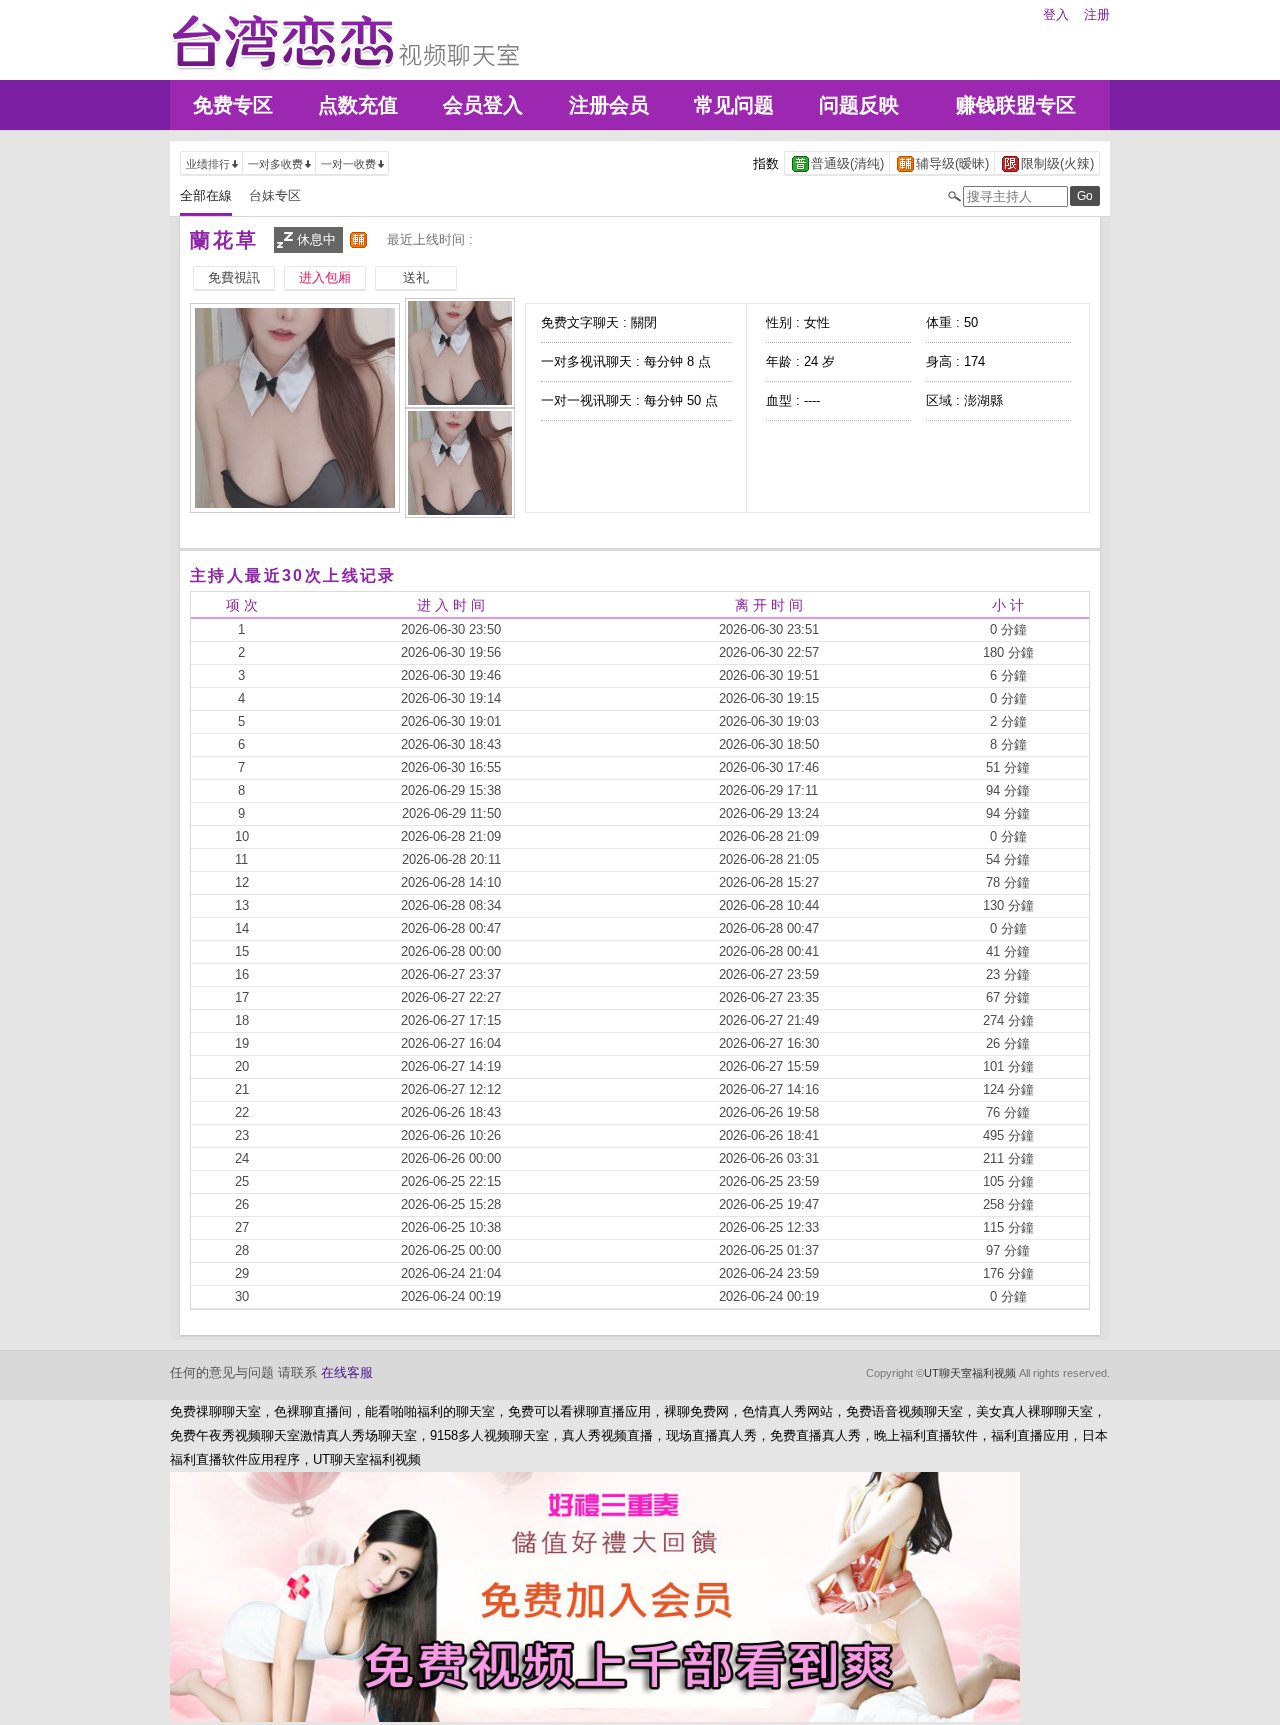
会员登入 (483, 105)
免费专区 (233, 105)
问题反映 (859, 105)
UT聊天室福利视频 (970, 1373)
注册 (1097, 14)
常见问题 (734, 105)
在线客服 (347, 1372)
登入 (1056, 14)
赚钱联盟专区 (1016, 105)
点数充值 (358, 105)
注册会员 (609, 105)
